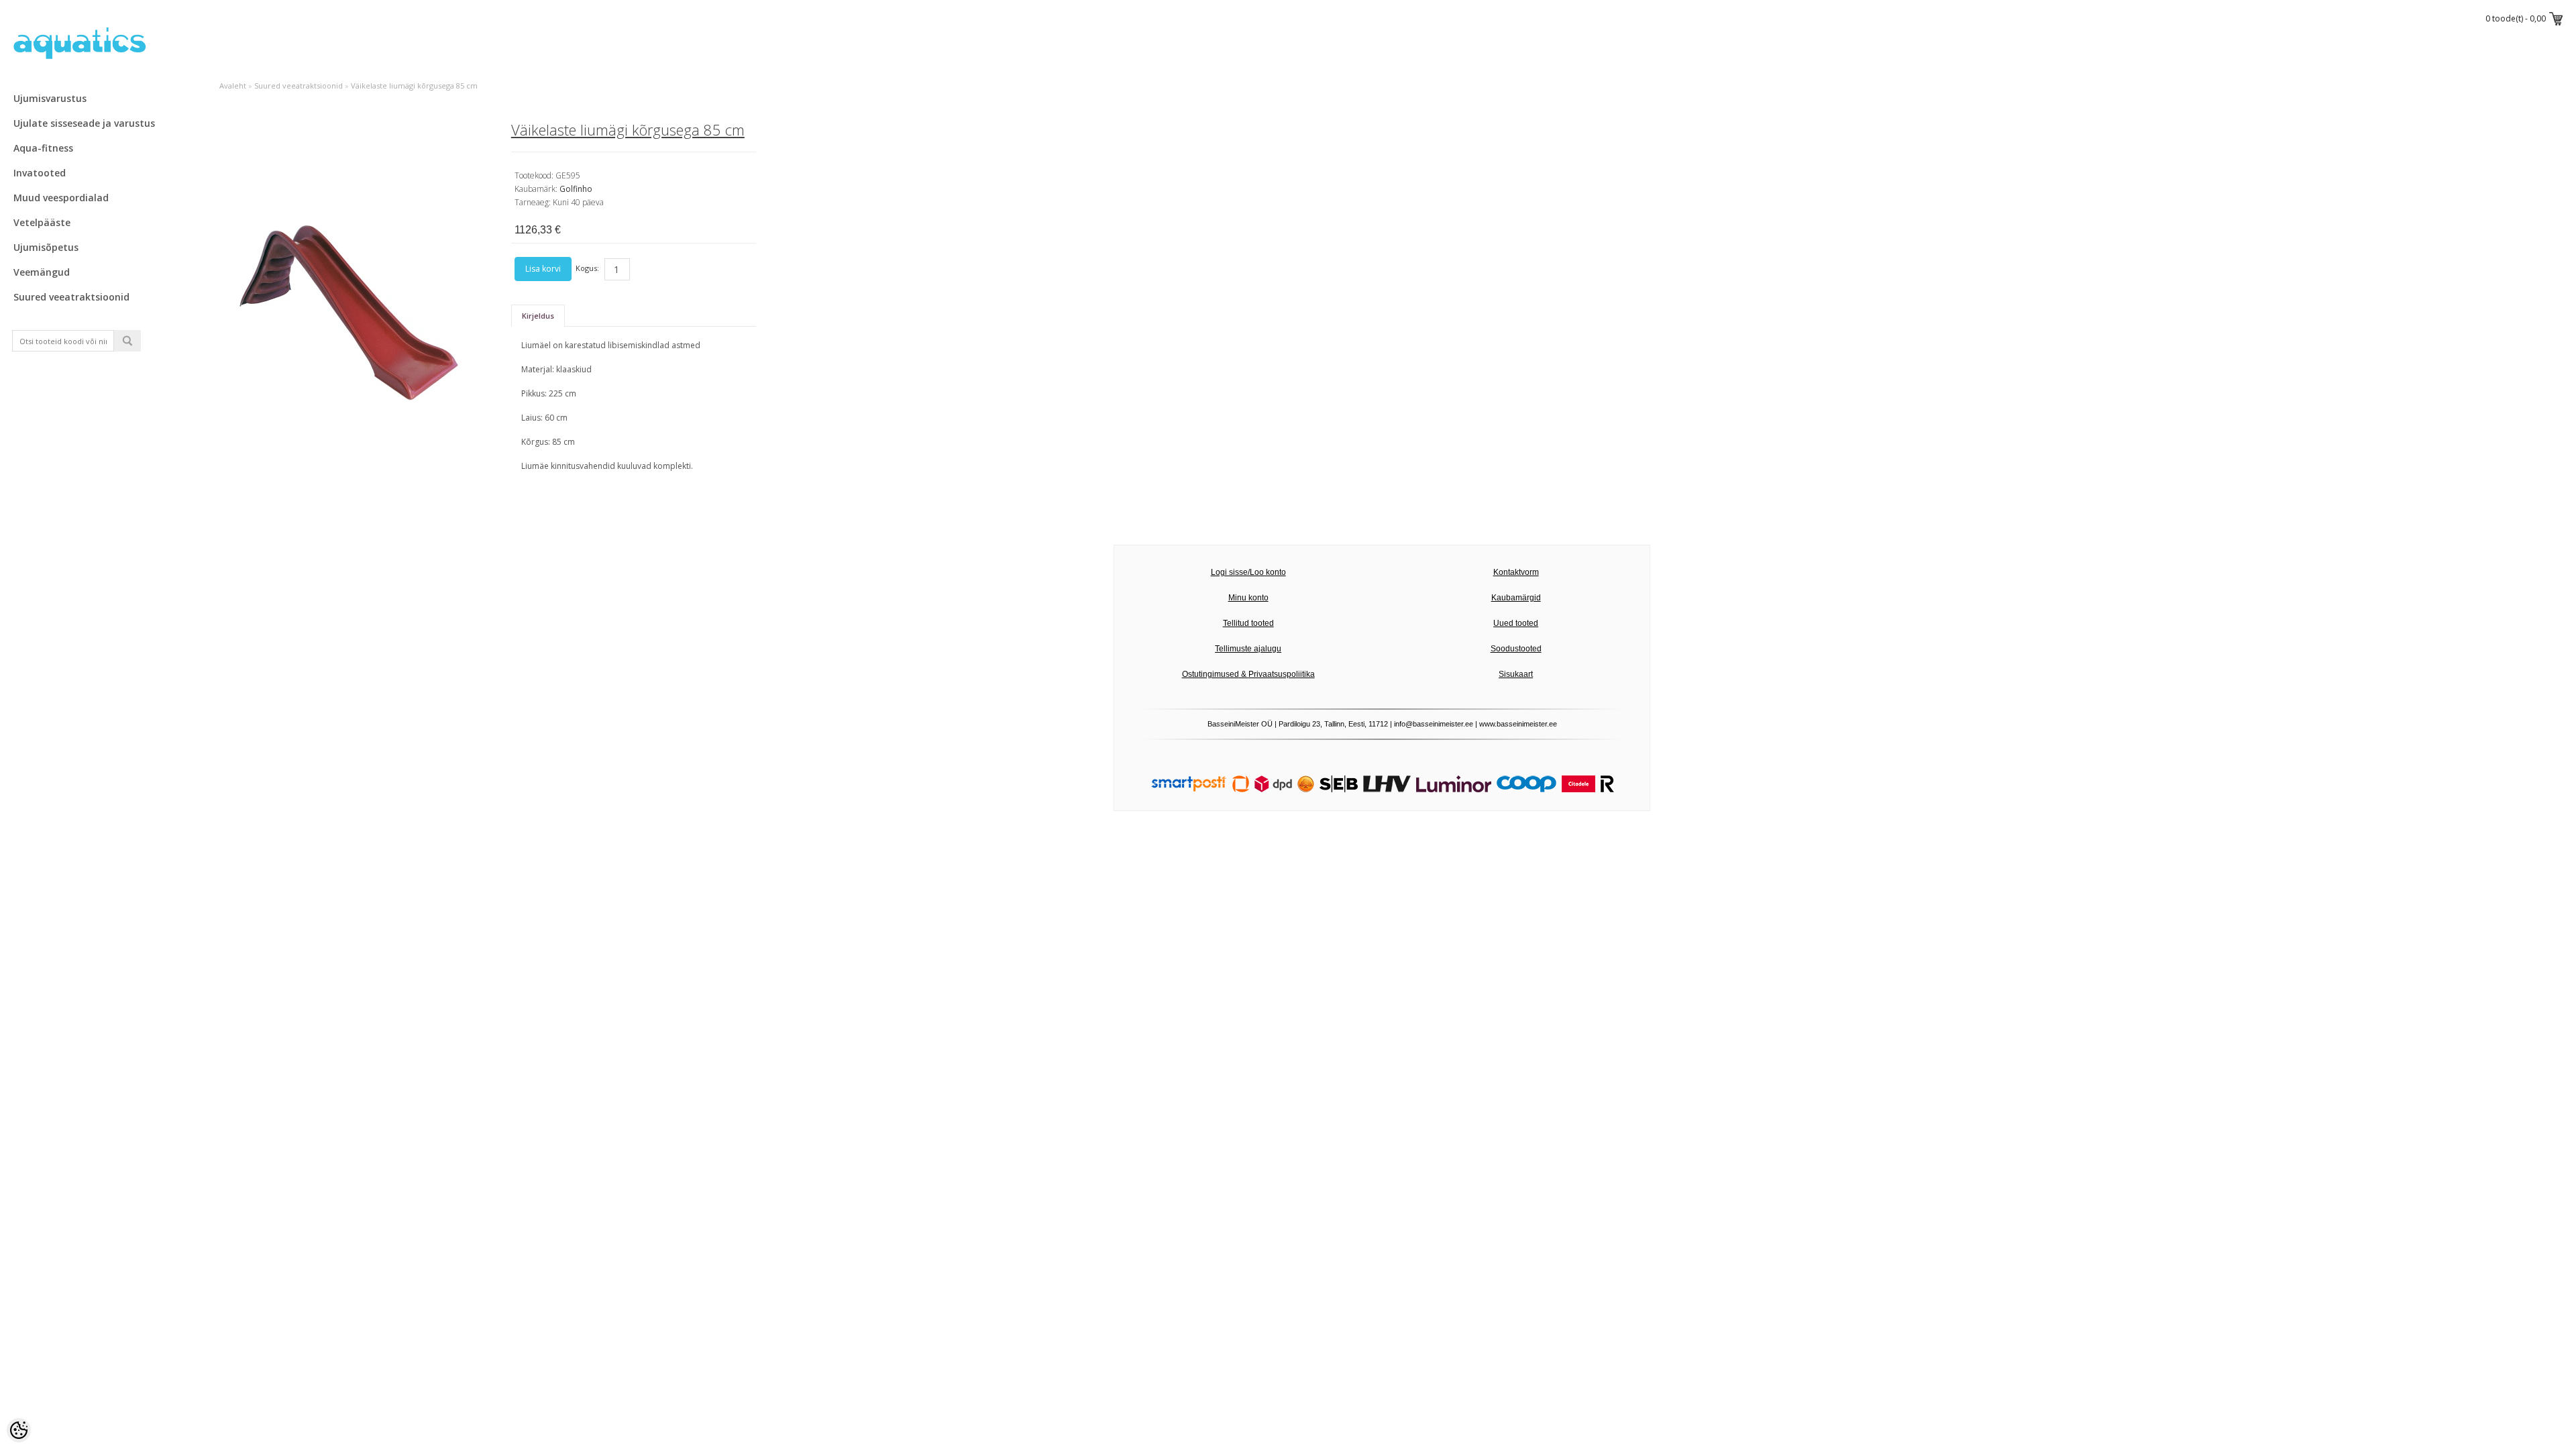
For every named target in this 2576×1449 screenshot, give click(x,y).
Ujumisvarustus (50, 98)
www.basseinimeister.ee (1518, 724)
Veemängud (42, 272)
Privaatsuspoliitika (1282, 674)
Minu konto (1248, 598)
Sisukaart (1516, 674)
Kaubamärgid (1516, 598)
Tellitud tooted (1248, 623)
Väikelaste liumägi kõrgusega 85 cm (414, 86)
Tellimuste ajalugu (1248, 649)
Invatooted (40, 173)
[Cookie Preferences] (19, 1430)
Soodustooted (1516, 649)
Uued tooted (1516, 623)
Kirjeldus (538, 316)
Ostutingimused (1211, 674)
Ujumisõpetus (46, 247)
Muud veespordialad (61, 198)
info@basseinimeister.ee (1434, 724)
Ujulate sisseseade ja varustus (84, 123)
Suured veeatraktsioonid (71, 297)
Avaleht (233, 86)
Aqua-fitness (43, 148)
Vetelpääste (42, 222)
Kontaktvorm (1516, 572)
